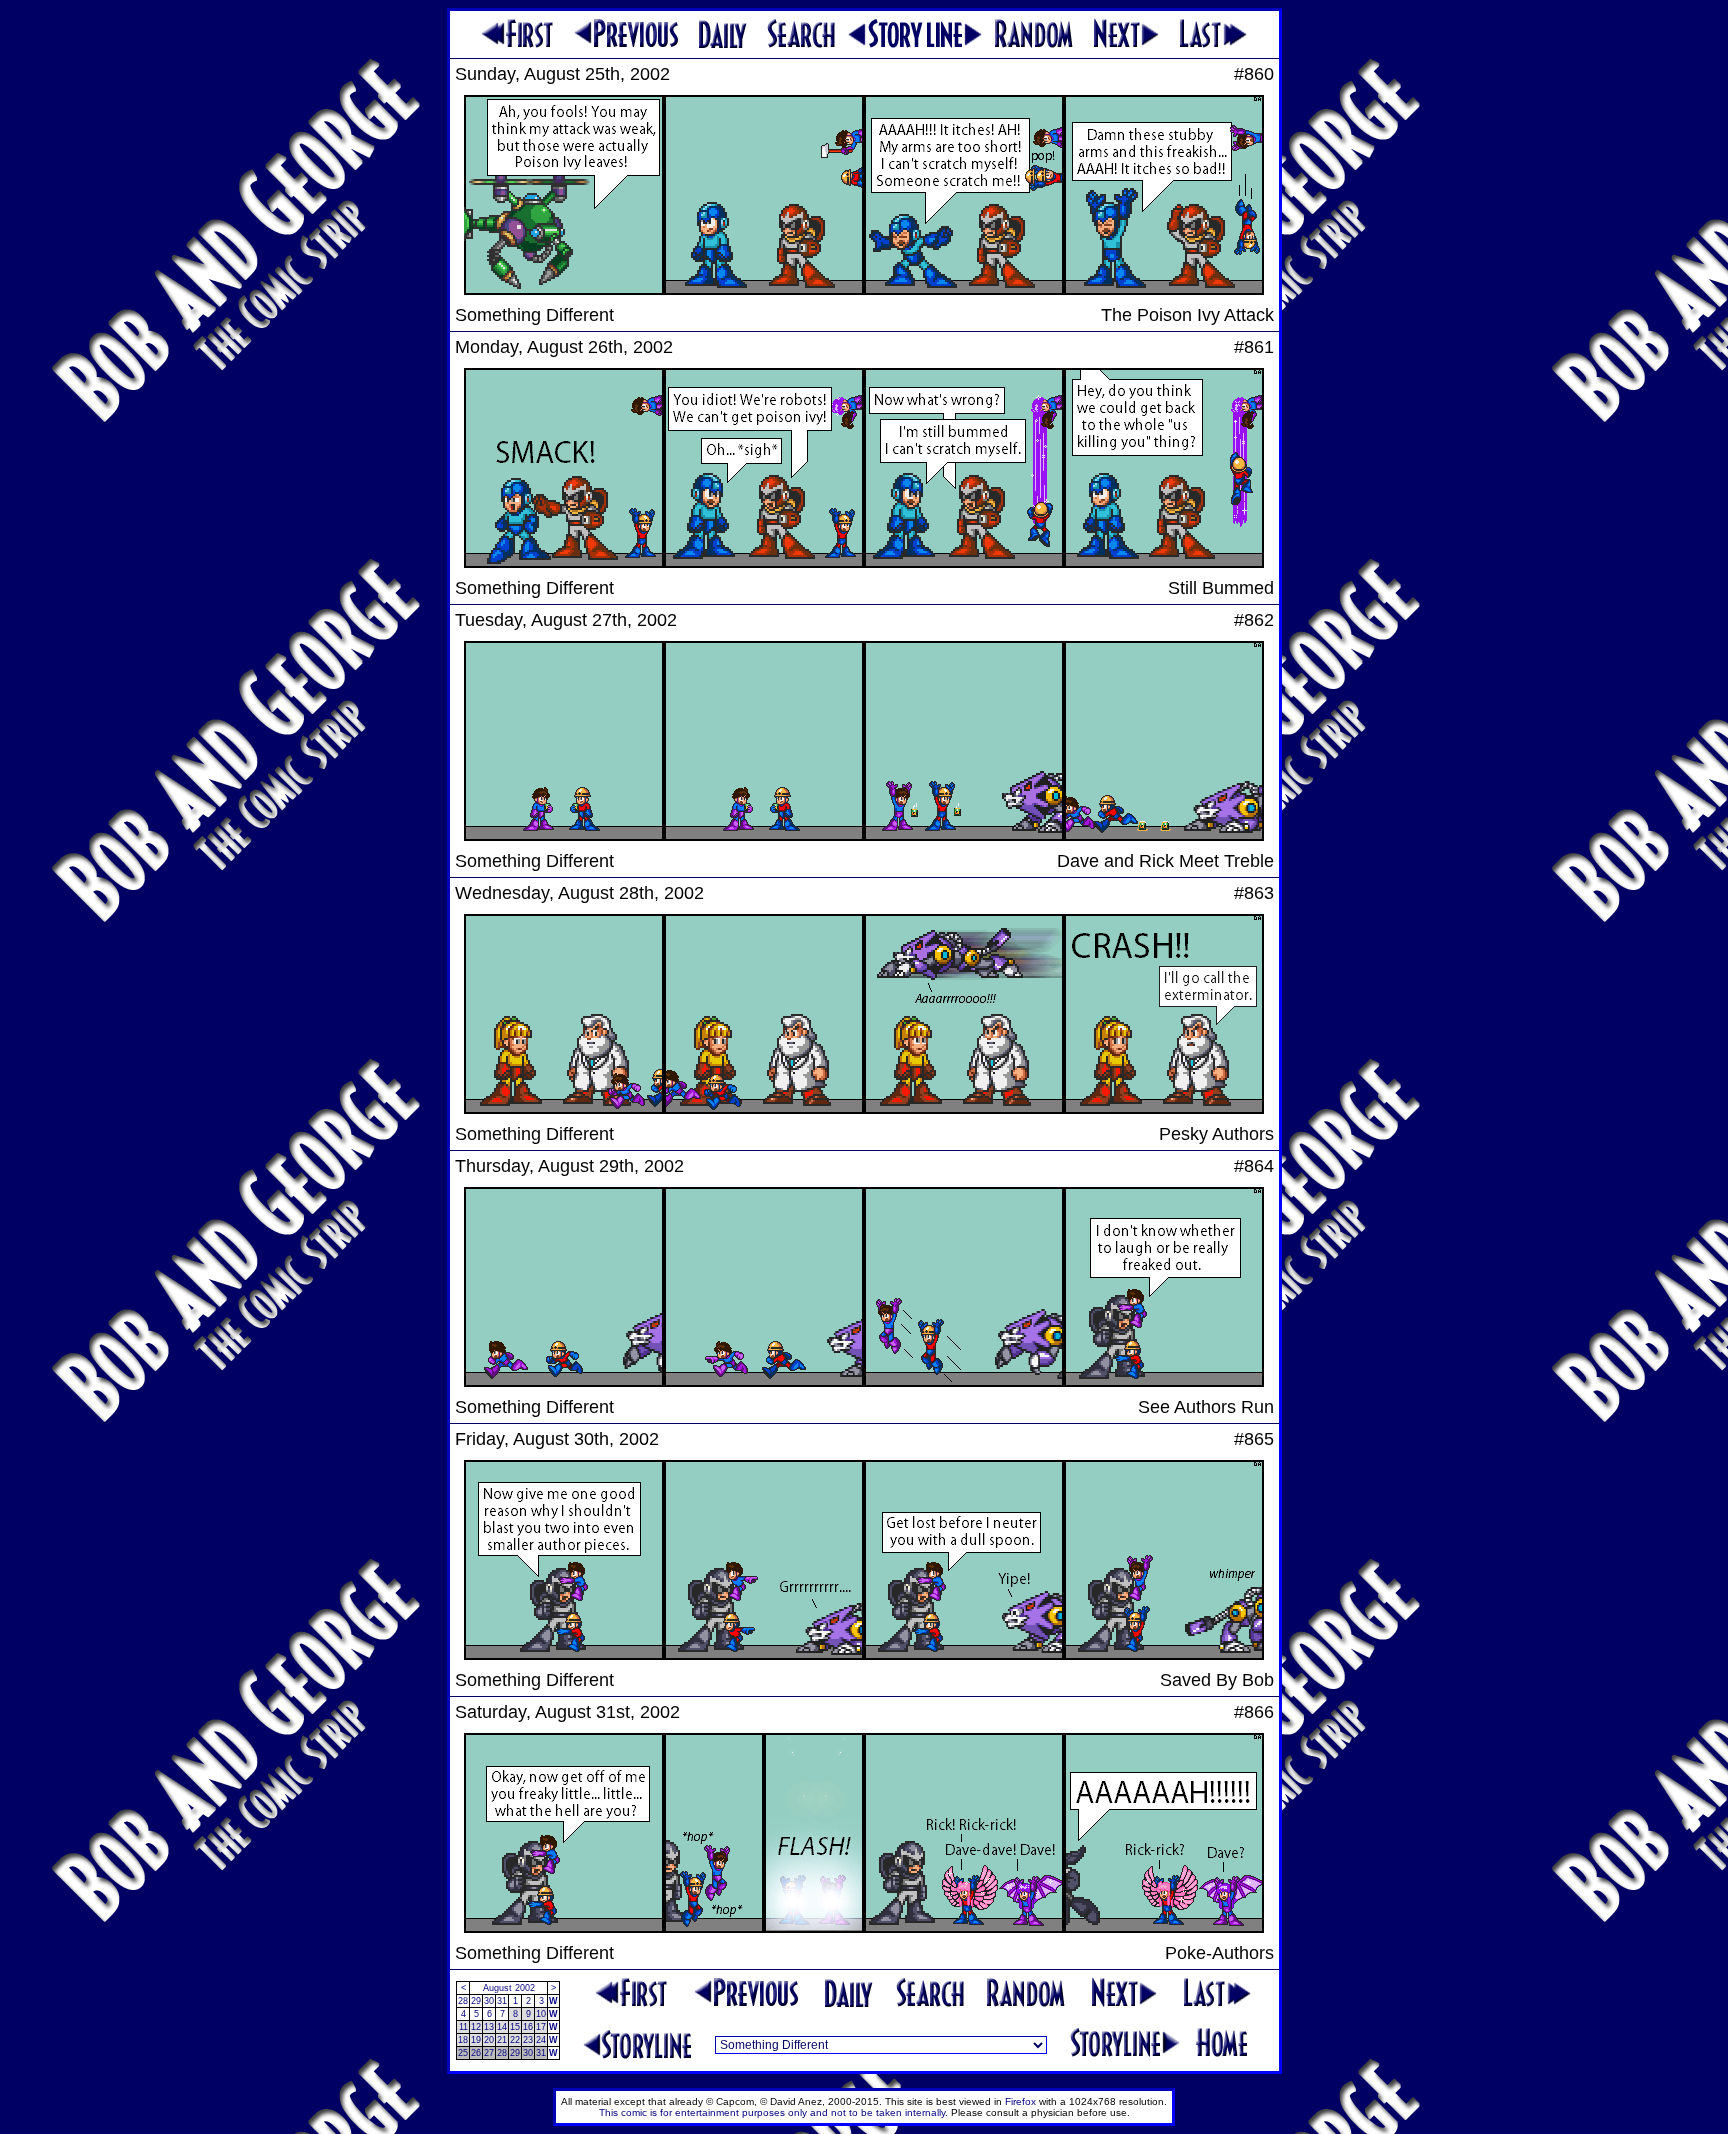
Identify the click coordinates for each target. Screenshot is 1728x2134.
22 (515, 2040)
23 (528, 2040)
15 (515, 2027)
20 (489, 2040)
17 (541, 2027)
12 (476, 2027)
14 (502, 2027)
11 (463, 2027)
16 (528, 2027)
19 (476, 2040)
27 (489, 2053)
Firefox (1020, 2101)
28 (463, 2001)
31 (502, 2001)
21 (502, 2040)
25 (463, 2053)
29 (476, 2001)
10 (541, 2014)
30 (489, 2001)
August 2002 (509, 1988)
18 (463, 2040)
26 (476, 2053)
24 (541, 2040)
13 (489, 2027)
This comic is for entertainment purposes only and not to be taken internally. (773, 2112)
